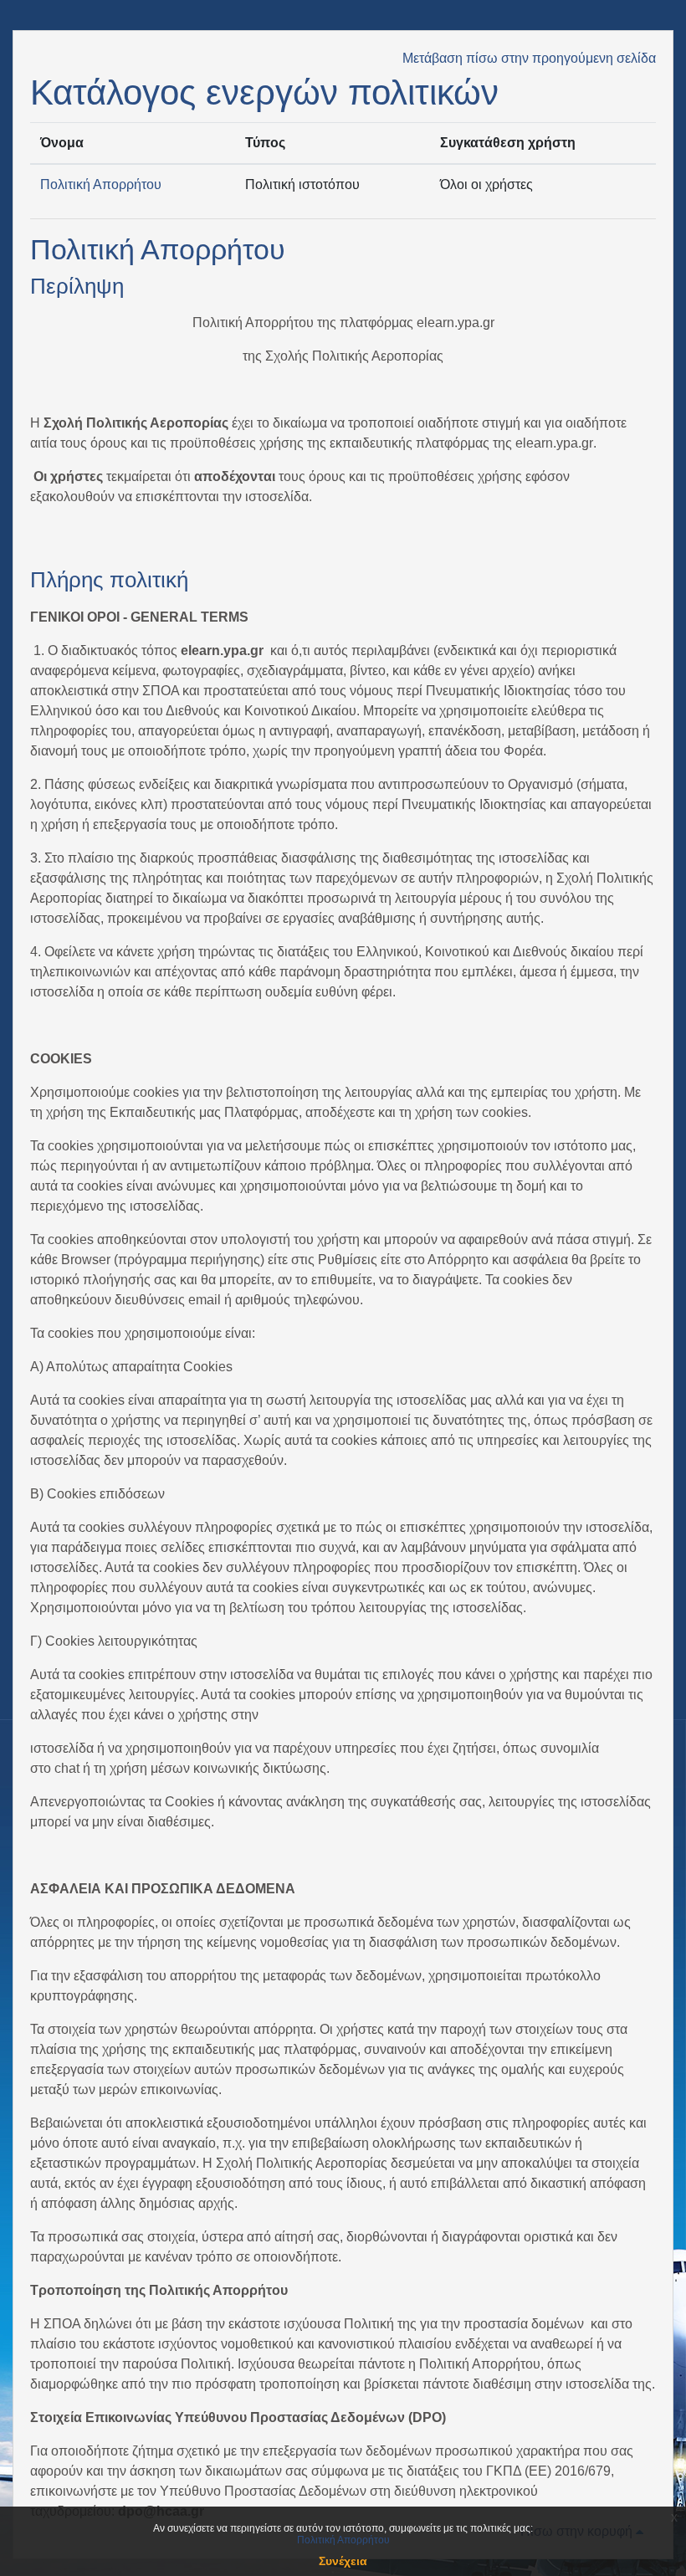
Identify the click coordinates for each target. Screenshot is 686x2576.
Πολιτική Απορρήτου (101, 184)
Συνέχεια (343, 2561)
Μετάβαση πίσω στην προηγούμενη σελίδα (529, 58)
